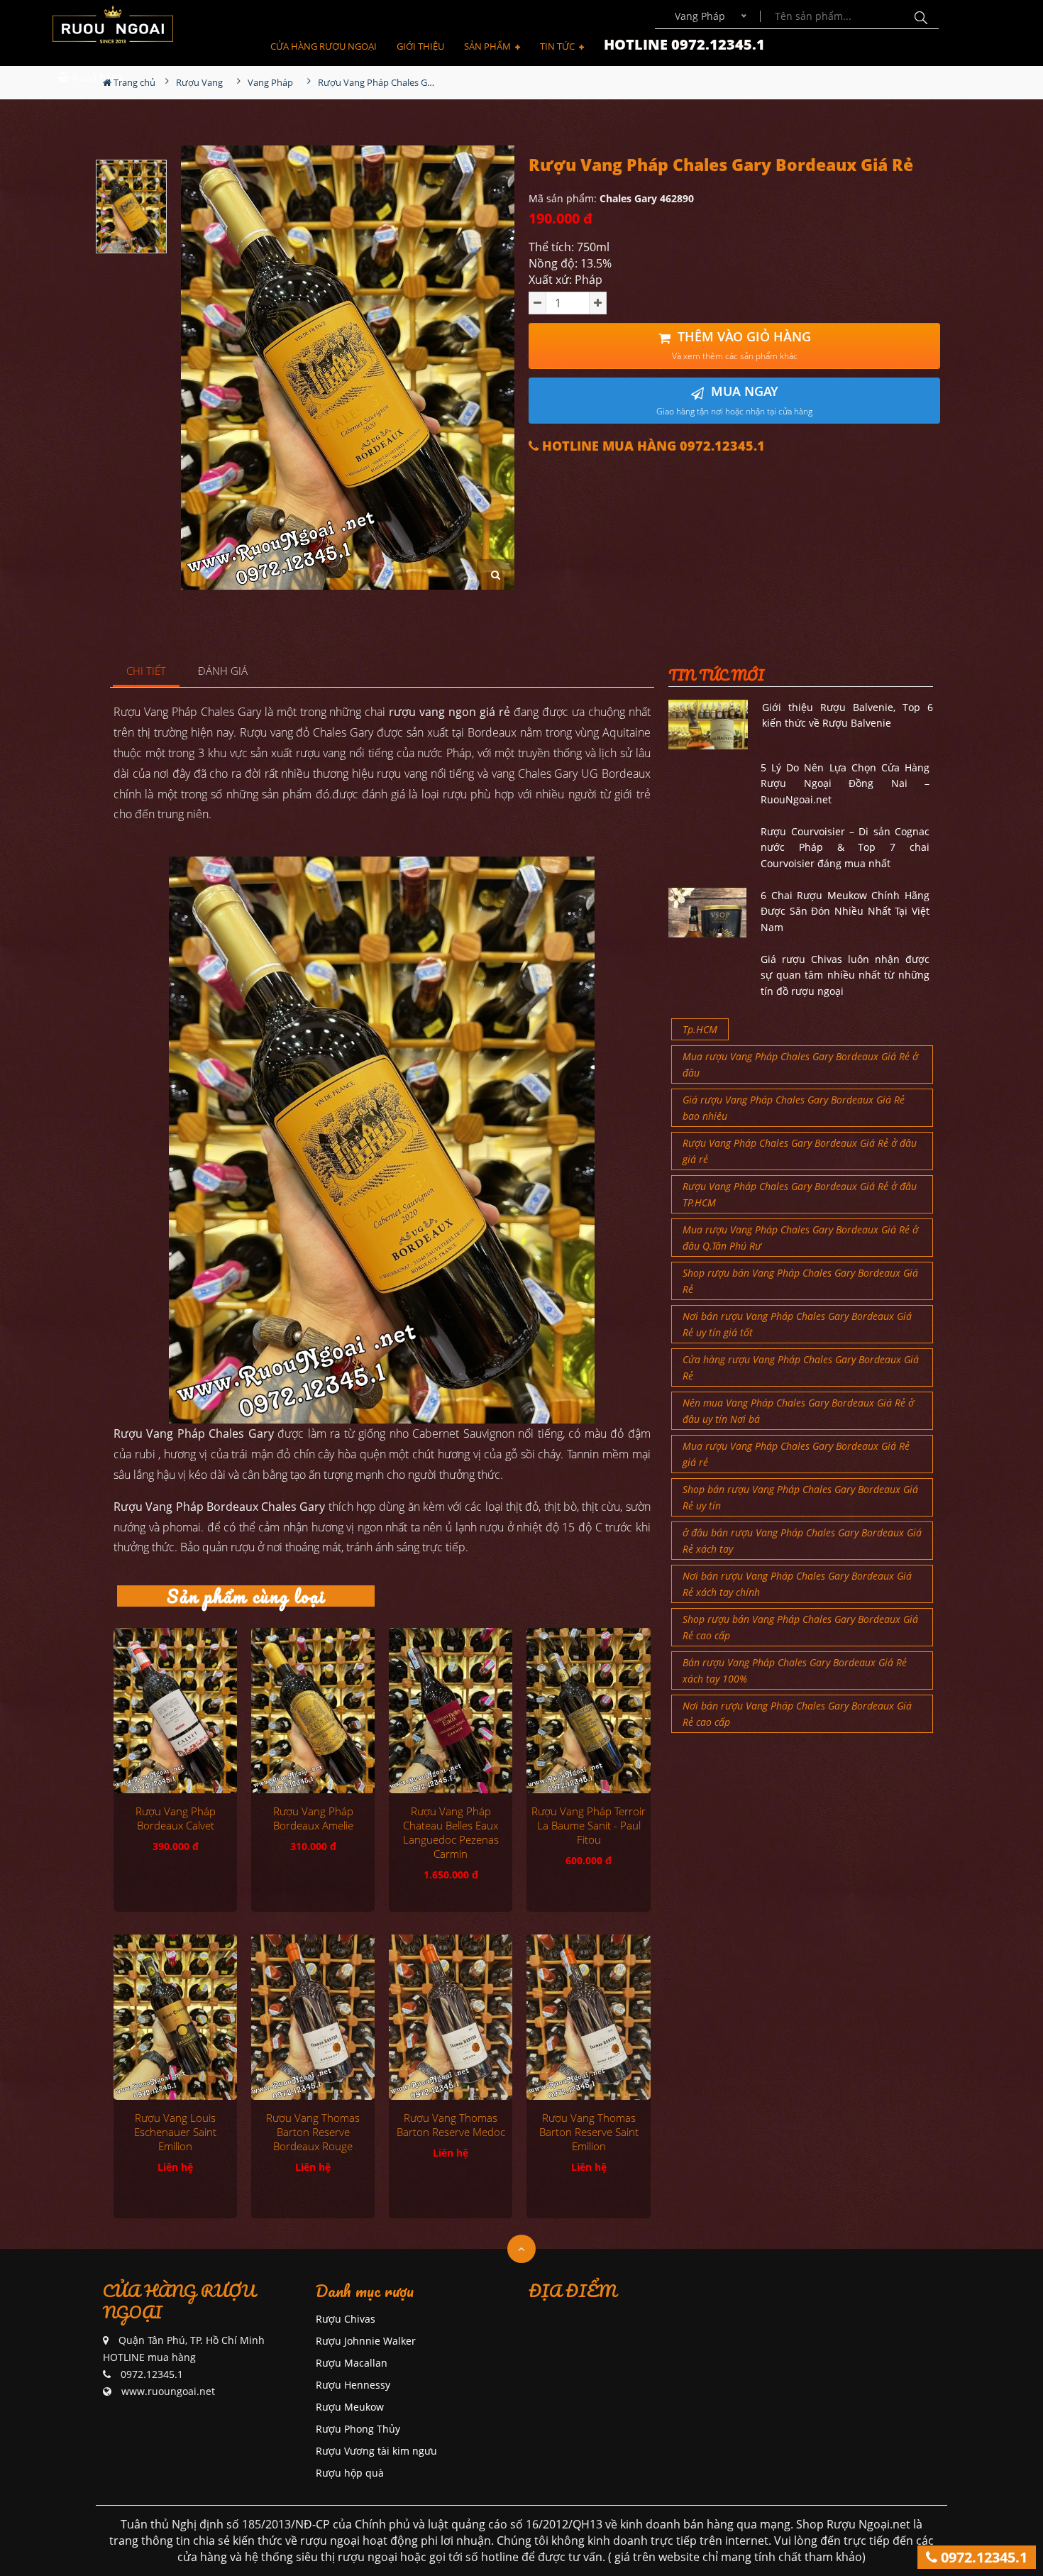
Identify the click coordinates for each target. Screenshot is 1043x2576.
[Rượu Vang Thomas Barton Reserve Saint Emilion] (588, 2017)
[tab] (147, 672)
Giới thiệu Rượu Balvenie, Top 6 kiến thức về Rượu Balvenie (848, 715)
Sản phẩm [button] (489, 46)
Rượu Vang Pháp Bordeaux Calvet (176, 1818)
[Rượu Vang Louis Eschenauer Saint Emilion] (175, 2017)
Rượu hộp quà (350, 2473)
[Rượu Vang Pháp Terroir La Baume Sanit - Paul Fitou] (588, 1710)
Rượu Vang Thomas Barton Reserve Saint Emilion (589, 2132)
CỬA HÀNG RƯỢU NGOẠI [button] (324, 46)
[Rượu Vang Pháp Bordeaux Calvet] (175, 1710)
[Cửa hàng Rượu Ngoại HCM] (113, 24)
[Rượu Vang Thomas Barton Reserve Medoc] (451, 2017)
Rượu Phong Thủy (358, 2429)
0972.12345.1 (982, 2557)
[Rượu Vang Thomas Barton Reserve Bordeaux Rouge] (313, 2017)
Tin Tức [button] (558, 46)
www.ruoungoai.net (168, 2391)
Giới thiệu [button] (420, 46)
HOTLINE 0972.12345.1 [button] (684, 44)
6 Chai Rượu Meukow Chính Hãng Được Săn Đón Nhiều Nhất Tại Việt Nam (845, 911)
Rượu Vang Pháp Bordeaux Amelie (313, 1818)
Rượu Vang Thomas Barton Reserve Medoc (451, 2125)
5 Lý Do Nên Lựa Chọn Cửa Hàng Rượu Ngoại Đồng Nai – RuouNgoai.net (845, 783)
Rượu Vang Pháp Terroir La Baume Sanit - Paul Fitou (589, 1825)
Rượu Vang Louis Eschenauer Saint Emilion (175, 2132)
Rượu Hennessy (353, 2385)
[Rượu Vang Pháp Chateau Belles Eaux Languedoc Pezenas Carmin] (451, 1710)
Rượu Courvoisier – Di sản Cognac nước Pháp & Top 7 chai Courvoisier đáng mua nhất (845, 847)
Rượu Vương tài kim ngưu (376, 2451)
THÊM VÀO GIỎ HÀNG (741, 345)
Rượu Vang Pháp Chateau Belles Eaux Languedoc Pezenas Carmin (451, 1832)
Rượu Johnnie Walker (366, 2341)
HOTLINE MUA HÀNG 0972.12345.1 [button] (652, 446)
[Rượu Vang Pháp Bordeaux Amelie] (313, 1710)
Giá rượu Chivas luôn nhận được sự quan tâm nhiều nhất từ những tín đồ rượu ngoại (845, 975)
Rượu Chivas (346, 2319)
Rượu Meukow (350, 2407)
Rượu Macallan (352, 2363)
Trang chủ (133, 82)
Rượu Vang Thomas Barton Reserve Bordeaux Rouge (313, 2132)
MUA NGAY (734, 400)
